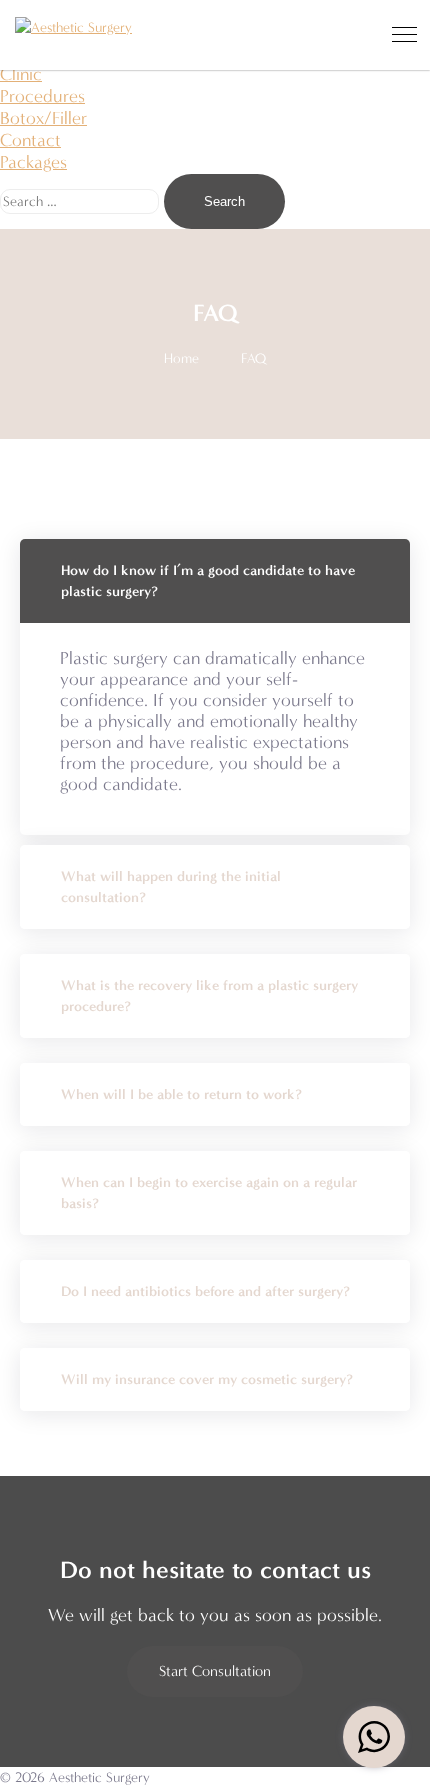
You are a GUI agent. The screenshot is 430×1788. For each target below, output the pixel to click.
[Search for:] (82, 200)
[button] (215, 1671)
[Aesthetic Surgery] (73, 27)
